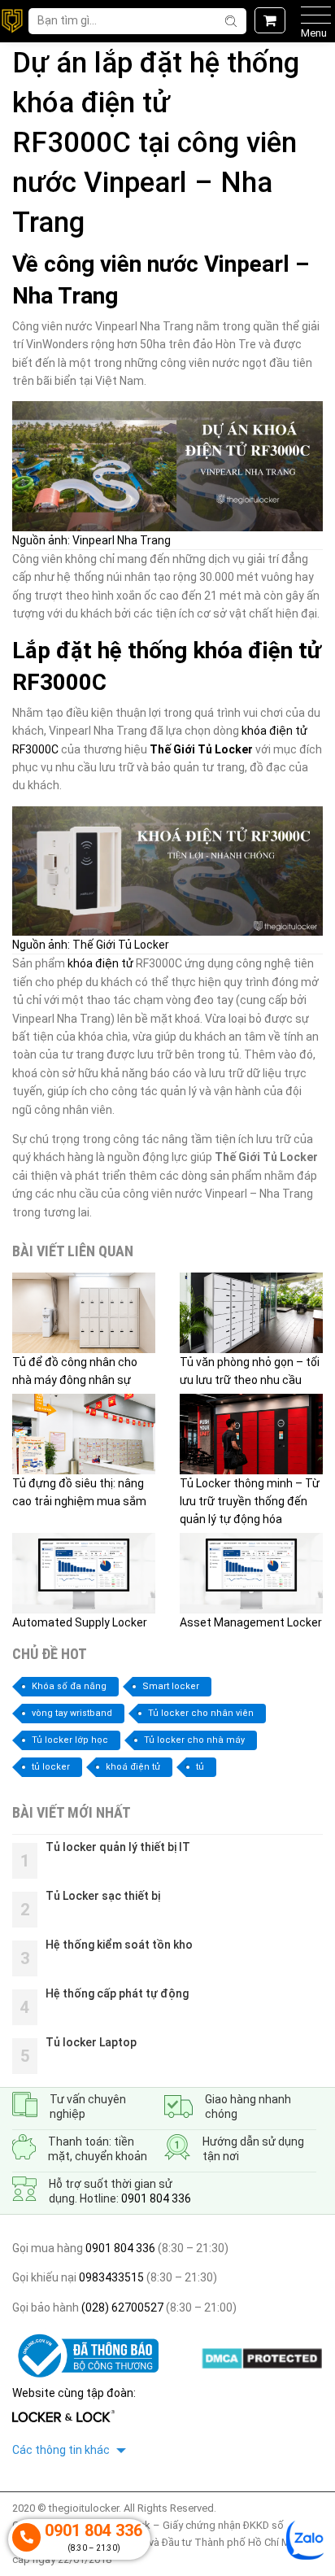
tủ (200, 1767)
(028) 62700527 (121, 2307)
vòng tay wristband (72, 1713)
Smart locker (171, 1686)
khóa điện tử (100, 963)
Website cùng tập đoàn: (74, 2393)
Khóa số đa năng (69, 1686)
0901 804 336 (156, 2198)
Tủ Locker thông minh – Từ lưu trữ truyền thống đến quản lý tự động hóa (250, 1502)
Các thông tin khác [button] (62, 2450)
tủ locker (51, 1767)
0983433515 (110, 2277)
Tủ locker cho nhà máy (194, 1740)
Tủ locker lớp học (70, 1740)
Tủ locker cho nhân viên (201, 1713)
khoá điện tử (133, 1767)
